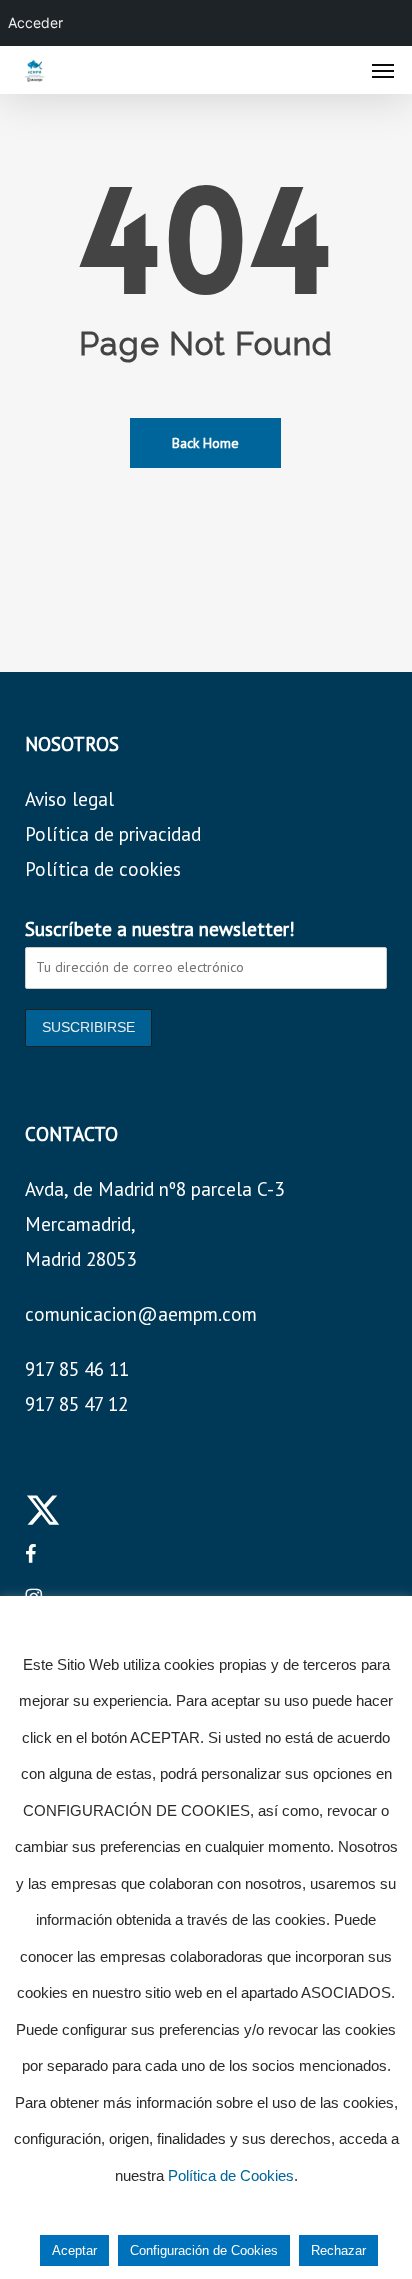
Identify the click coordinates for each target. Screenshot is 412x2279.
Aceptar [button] (74, 2250)
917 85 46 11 (77, 1369)
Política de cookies (103, 869)
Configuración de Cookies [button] (204, 2250)
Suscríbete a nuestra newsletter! (160, 929)
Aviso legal (69, 799)
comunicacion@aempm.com (141, 1314)
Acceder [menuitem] (35, 22)
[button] (383, 70)
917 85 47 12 (76, 1404)
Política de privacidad (113, 834)
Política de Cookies (231, 2175)
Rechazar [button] (338, 2250)
